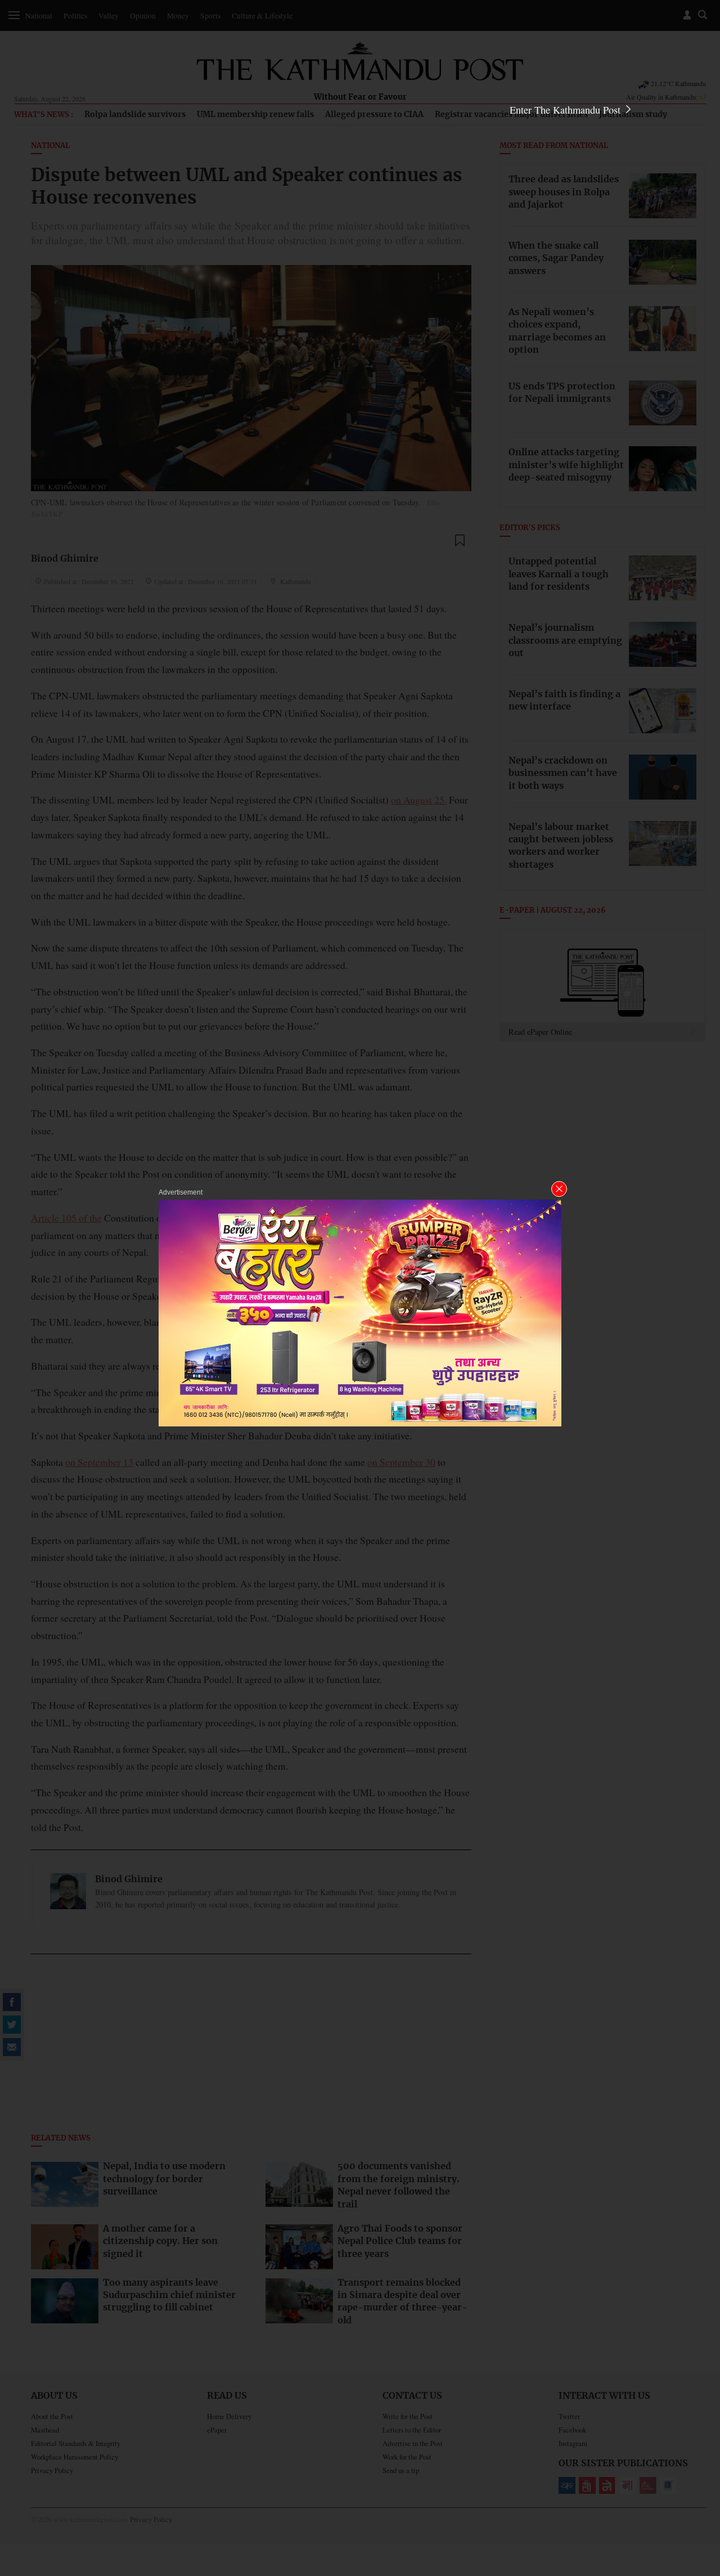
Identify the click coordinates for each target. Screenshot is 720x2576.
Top (698, 2489)
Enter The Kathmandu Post (566, 110)
